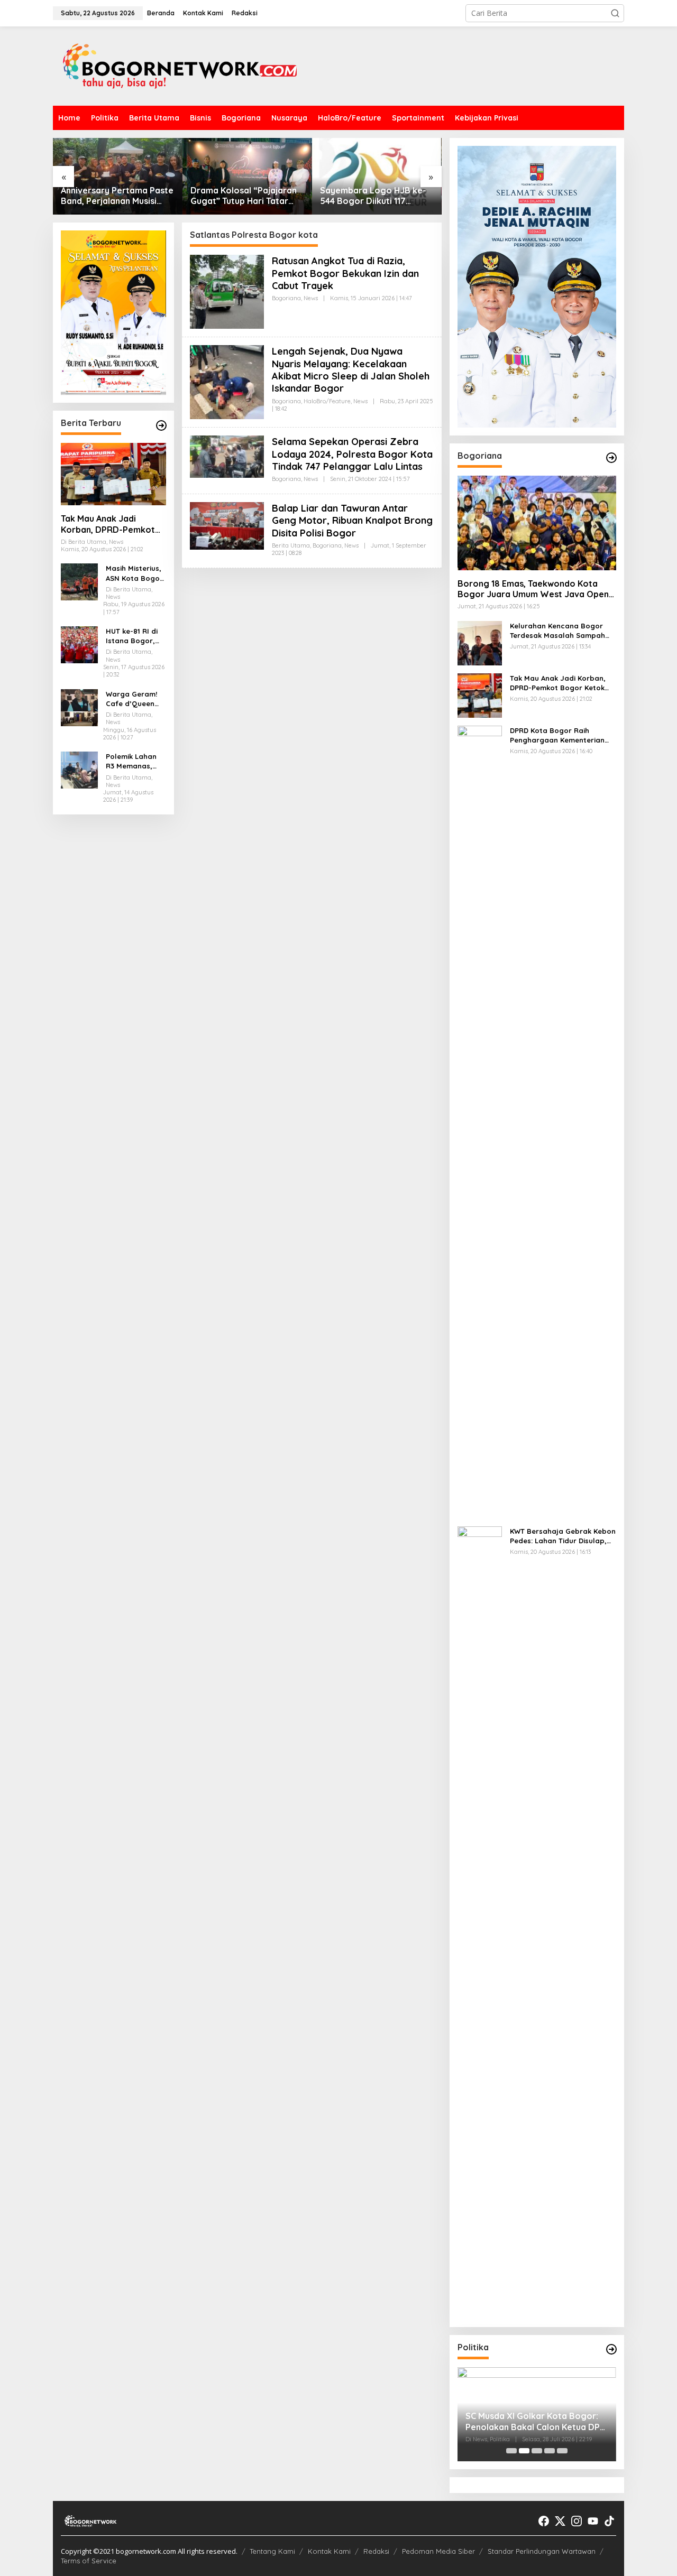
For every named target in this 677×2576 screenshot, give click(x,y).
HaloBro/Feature (327, 401)
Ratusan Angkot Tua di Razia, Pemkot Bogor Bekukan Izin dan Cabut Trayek (345, 273)
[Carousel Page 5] (562, 2451)
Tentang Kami (272, 2551)
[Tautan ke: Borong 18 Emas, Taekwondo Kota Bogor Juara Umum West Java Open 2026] (537, 523)
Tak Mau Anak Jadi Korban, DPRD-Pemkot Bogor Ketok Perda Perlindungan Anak (108, 524)
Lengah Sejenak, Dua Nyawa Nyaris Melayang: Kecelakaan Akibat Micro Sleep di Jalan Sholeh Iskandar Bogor (351, 370)
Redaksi (376, 2551)
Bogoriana (286, 298)
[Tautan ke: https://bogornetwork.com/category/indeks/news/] (611, 2349)
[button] (615, 13)
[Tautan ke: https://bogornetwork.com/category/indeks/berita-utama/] (161, 425)
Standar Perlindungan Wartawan (542, 2551)
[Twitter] (560, 2521)
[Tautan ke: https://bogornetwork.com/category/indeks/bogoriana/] (611, 458)
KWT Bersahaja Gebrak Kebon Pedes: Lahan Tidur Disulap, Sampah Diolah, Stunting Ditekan (563, 1536)
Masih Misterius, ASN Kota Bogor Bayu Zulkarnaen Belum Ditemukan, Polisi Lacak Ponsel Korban (135, 574)
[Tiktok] (609, 2521)
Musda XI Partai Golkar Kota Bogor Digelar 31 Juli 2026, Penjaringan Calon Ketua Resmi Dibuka (529, 2422)
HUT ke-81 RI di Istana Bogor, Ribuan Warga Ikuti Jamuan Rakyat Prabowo (135, 636)
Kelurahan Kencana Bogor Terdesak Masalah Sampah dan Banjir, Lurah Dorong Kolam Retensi (557, 631)
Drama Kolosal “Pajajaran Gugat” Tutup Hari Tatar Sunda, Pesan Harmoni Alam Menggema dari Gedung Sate (114, 196)
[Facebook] (544, 2521)
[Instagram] (577, 2521)
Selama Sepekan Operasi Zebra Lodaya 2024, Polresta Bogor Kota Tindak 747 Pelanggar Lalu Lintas (352, 454)
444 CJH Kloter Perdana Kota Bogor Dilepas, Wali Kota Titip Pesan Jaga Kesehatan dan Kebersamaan (372, 196)
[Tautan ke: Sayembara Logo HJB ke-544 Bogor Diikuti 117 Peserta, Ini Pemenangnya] (247, 176)
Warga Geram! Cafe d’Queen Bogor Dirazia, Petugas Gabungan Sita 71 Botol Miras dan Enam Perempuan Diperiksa (132, 699)
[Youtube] (593, 2521)
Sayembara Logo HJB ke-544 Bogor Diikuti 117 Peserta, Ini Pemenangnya (244, 196)
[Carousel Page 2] (524, 2451)
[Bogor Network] (180, 65)
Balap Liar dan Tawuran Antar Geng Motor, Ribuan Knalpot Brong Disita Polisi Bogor (352, 521)
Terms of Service (89, 2561)
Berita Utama (291, 545)
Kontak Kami (329, 2551)
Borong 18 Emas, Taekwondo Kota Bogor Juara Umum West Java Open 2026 (533, 589)
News (311, 298)
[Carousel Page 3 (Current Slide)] (537, 2451)
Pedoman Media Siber (438, 2551)
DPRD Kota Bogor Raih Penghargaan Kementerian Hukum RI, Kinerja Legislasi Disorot (557, 735)
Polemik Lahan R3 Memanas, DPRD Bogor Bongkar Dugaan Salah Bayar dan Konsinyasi (136, 761)
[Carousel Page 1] (511, 2451)
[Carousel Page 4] (550, 2451)
